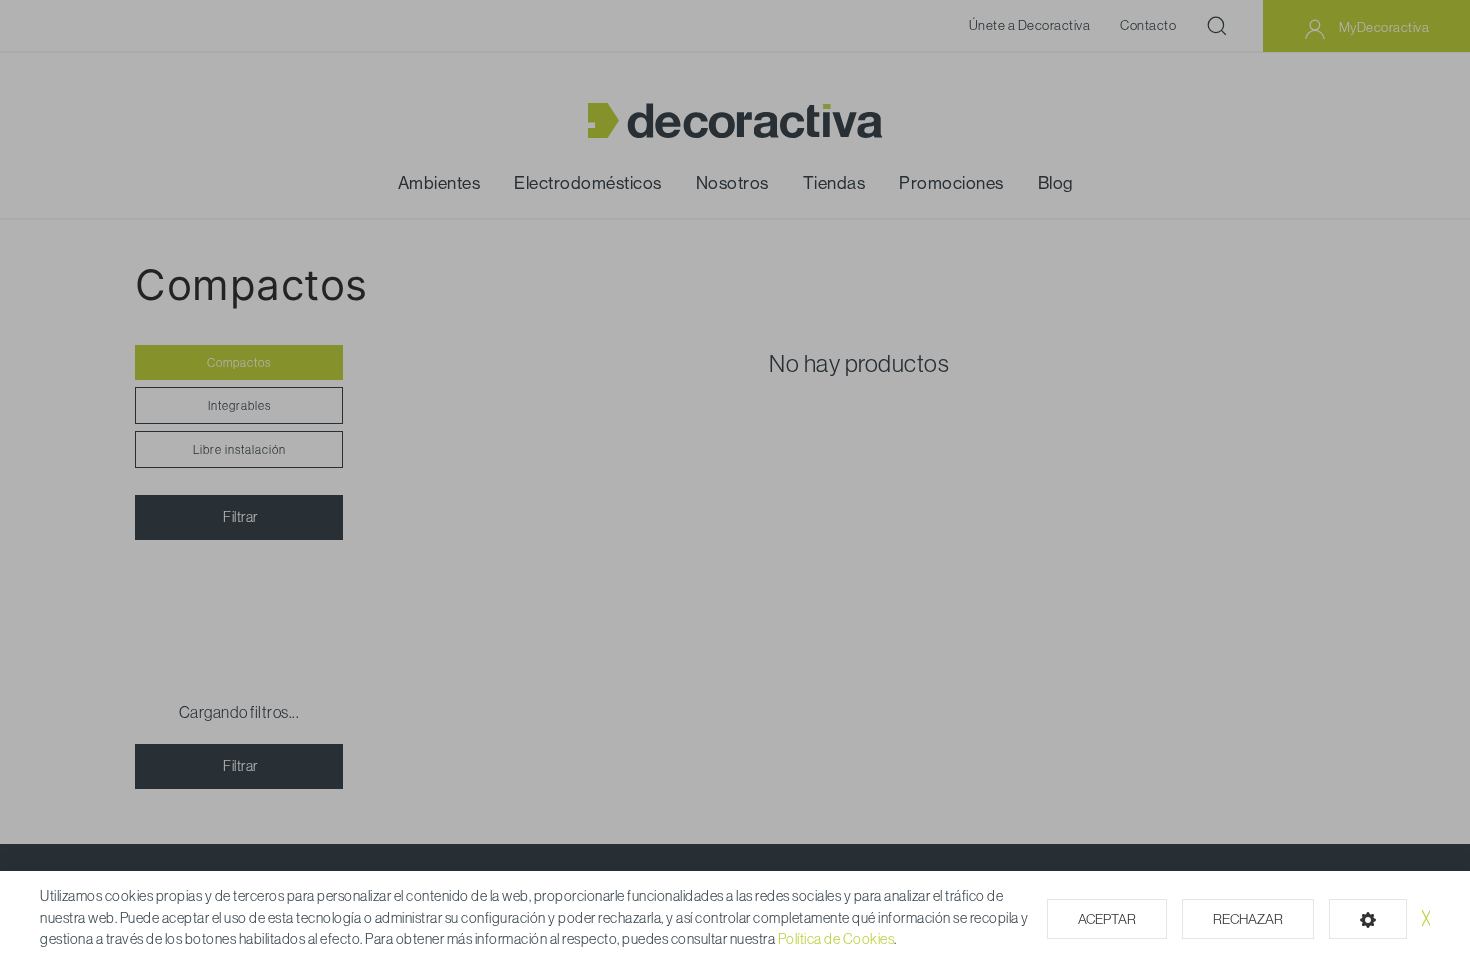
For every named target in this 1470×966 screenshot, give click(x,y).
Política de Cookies (836, 939)
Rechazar (1248, 919)
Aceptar (1107, 919)
